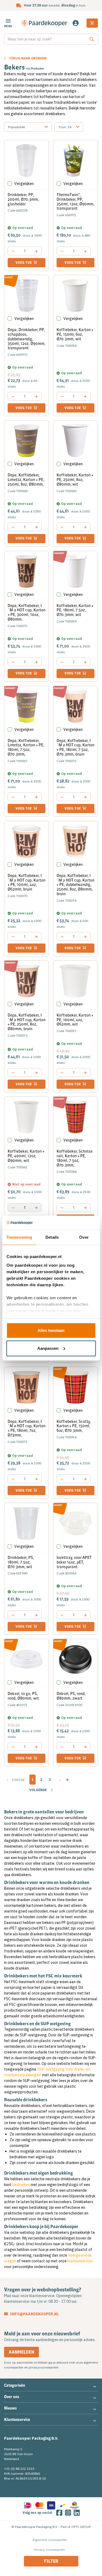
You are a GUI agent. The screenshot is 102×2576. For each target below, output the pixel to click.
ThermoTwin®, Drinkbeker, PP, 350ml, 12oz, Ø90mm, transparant (75, 202)
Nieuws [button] (10, 2408)
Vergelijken (24, 184)
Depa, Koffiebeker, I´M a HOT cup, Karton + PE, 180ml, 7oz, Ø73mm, (27, 1428)
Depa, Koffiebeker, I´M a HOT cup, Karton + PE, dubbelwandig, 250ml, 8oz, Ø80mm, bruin (75, 885)
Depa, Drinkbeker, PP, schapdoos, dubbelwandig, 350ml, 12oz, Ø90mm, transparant (27, 339)
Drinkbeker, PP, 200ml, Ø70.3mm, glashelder (23, 199)
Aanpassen (48, 1348)
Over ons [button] (12, 2397)
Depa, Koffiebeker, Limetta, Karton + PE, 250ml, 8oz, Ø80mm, (26, 480)
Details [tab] (52, 1237)
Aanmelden (21, 2352)
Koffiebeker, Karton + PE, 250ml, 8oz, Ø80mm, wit (75, 480)
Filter (51, 2561)
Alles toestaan (51, 1330)
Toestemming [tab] (19, 1237)
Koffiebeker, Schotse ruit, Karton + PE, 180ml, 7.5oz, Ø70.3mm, (75, 1158)
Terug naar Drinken (28, 58)
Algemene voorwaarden (50, 2540)
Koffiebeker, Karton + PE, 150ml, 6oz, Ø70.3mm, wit (75, 334)
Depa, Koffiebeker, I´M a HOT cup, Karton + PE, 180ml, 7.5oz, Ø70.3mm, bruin (75, 747)
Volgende (38, 1790)
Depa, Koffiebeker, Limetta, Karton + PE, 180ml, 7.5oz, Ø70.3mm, (26, 747)
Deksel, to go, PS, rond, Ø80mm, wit (23, 1696)
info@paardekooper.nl (34, 2314)
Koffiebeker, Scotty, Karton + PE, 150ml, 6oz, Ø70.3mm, (74, 1426)
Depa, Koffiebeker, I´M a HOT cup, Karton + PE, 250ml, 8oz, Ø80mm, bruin (27, 1022)
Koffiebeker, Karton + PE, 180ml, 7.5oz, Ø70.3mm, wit (75, 610)
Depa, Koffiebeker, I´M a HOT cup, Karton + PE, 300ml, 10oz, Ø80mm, (27, 612)
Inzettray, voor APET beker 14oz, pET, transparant (74, 1562)
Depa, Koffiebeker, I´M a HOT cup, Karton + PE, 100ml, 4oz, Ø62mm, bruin (27, 882)
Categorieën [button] (15, 2385)
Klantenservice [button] (17, 2420)
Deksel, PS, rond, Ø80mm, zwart (71, 1696)
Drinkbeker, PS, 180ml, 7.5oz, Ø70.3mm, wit (21, 1562)
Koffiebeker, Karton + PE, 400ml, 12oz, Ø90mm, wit (26, 1156)
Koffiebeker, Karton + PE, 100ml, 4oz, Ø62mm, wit (75, 1020)
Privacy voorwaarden (50, 2550)
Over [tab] (84, 1237)
